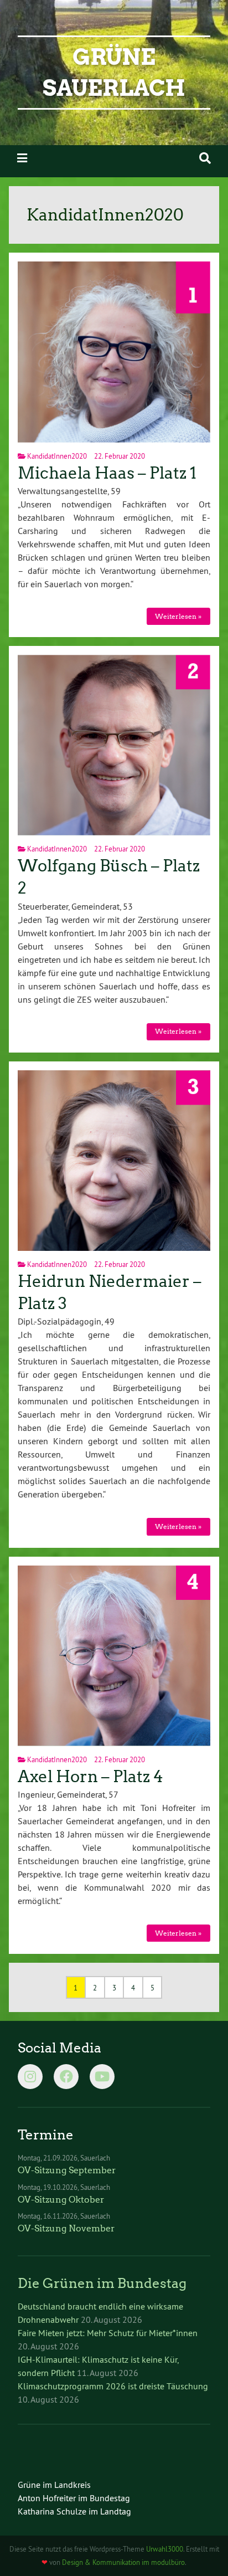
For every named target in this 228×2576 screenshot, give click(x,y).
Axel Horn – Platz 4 (90, 1777)
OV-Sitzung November (66, 2228)
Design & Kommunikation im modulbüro (123, 2562)
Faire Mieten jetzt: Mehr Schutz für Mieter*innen (108, 2333)
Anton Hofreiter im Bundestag (74, 2498)
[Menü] (22, 158)
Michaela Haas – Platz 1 (107, 473)
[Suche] (205, 158)
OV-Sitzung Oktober (61, 2200)
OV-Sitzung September (67, 2170)
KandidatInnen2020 (57, 456)
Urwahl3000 (165, 2549)
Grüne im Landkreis (54, 2485)
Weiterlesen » (178, 616)
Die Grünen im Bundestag (102, 2283)
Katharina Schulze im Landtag (74, 2511)
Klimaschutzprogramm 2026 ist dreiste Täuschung (113, 2386)
